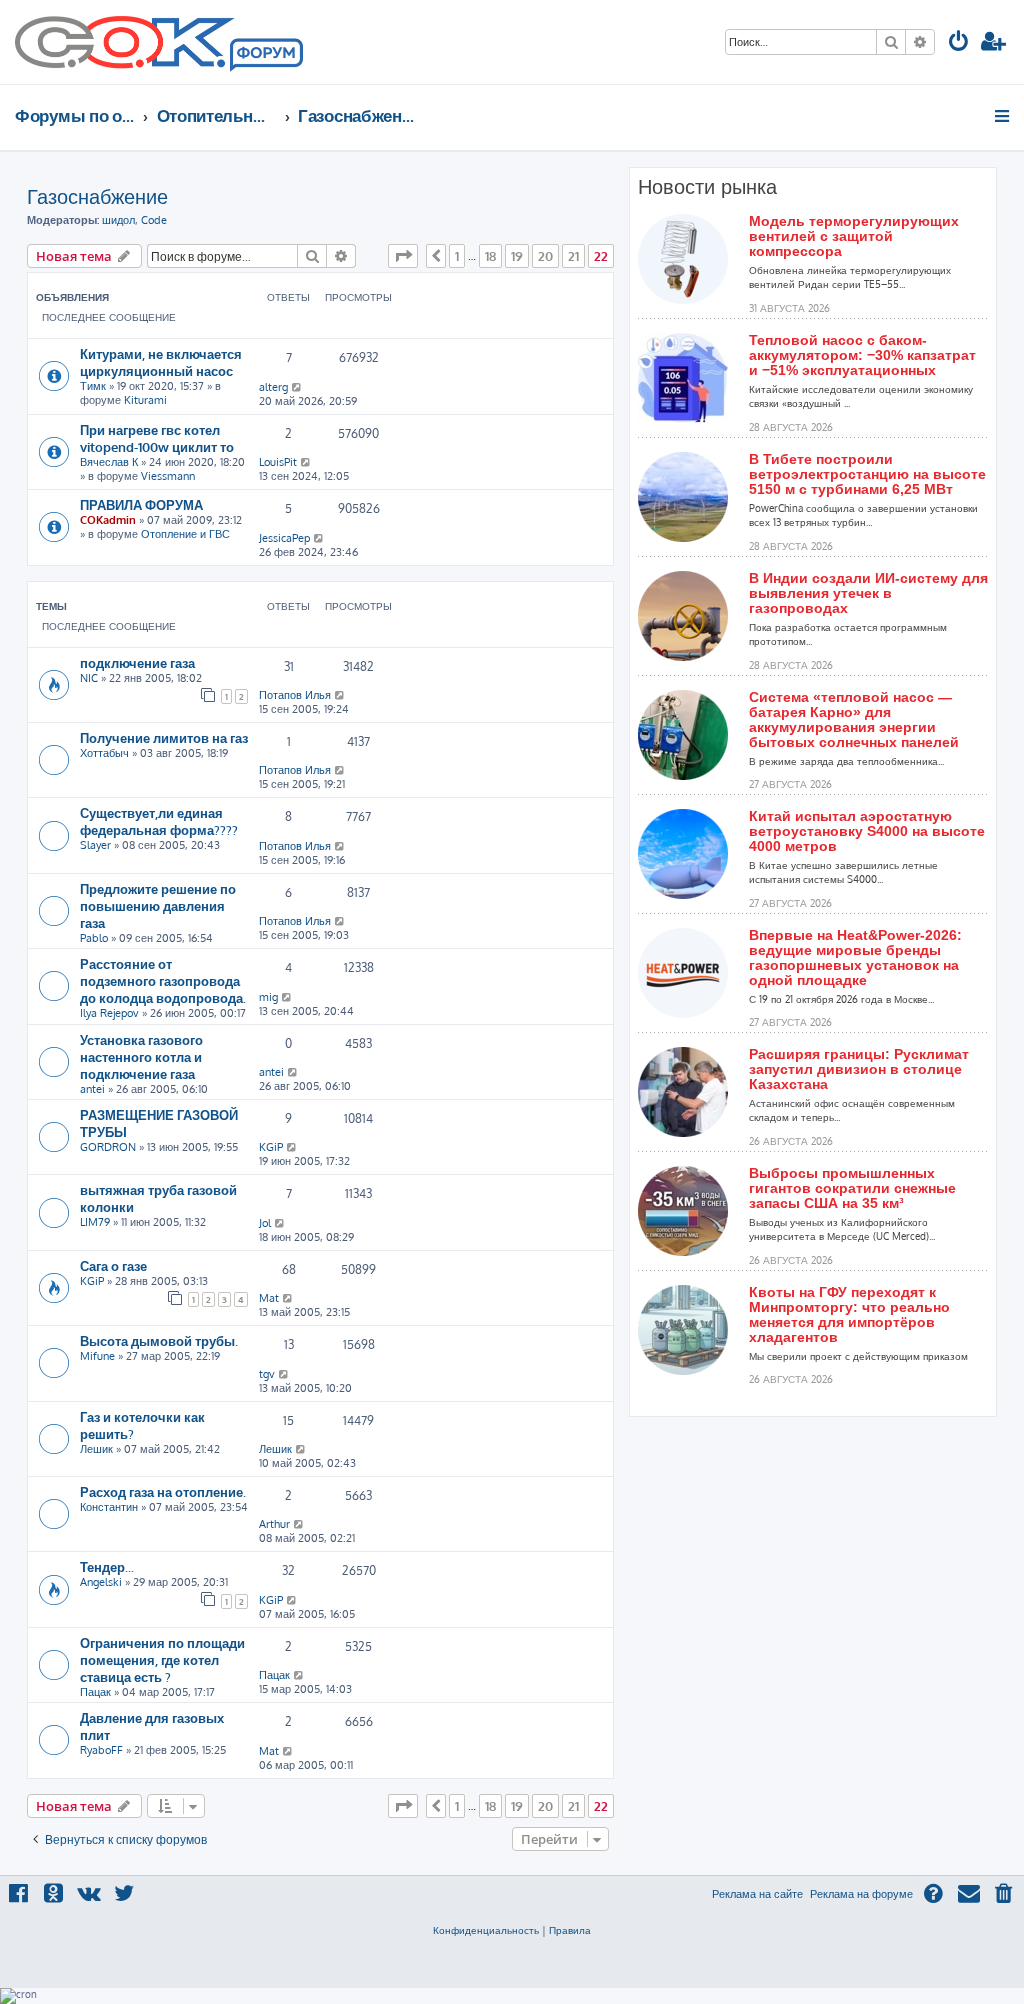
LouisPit (278, 462)
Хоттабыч (104, 753)
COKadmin (108, 520)
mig (268, 997)
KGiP (271, 1147)
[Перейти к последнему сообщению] (297, 387)
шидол (118, 220)
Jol (265, 1223)
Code (154, 220)
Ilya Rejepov (109, 1013)
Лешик (96, 1449)
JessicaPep (284, 538)
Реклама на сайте (757, 1894)
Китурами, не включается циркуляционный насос (161, 362)
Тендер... (107, 1566)
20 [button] (545, 256)
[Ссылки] (1003, 116)
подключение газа (137, 662)
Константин (109, 1507)
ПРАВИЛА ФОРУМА (141, 504)
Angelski (101, 1582)
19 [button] (517, 256)
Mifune (97, 1356)
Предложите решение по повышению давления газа (158, 905)
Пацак (95, 1692)
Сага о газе (113, 1265)
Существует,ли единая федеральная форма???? (159, 821)
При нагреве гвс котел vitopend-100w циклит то (157, 438)
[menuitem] (959, 43)
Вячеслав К (109, 462)
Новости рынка (707, 187)
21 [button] (573, 256)
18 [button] (490, 256)
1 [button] (457, 256)
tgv (267, 1374)
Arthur (274, 1524)
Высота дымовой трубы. (159, 1340)
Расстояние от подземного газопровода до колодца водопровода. (163, 980)
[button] (403, 256)
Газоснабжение (97, 196)
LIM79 (95, 1222)
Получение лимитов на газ (164, 737)
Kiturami (145, 400)
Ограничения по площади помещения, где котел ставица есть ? (162, 1659)
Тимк (93, 386)
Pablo (94, 938)
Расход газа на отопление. (163, 1491)
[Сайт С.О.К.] (159, 42)
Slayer (95, 845)
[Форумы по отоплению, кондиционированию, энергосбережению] (265, 56)
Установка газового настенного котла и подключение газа (141, 1056)
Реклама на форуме (861, 1894)
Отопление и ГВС (185, 534)
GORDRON (108, 1147)
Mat (269, 1298)
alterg (273, 387)
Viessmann (168, 476)
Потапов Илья (295, 695)
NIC (89, 678)
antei (92, 1089)
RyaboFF (101, 1750)
